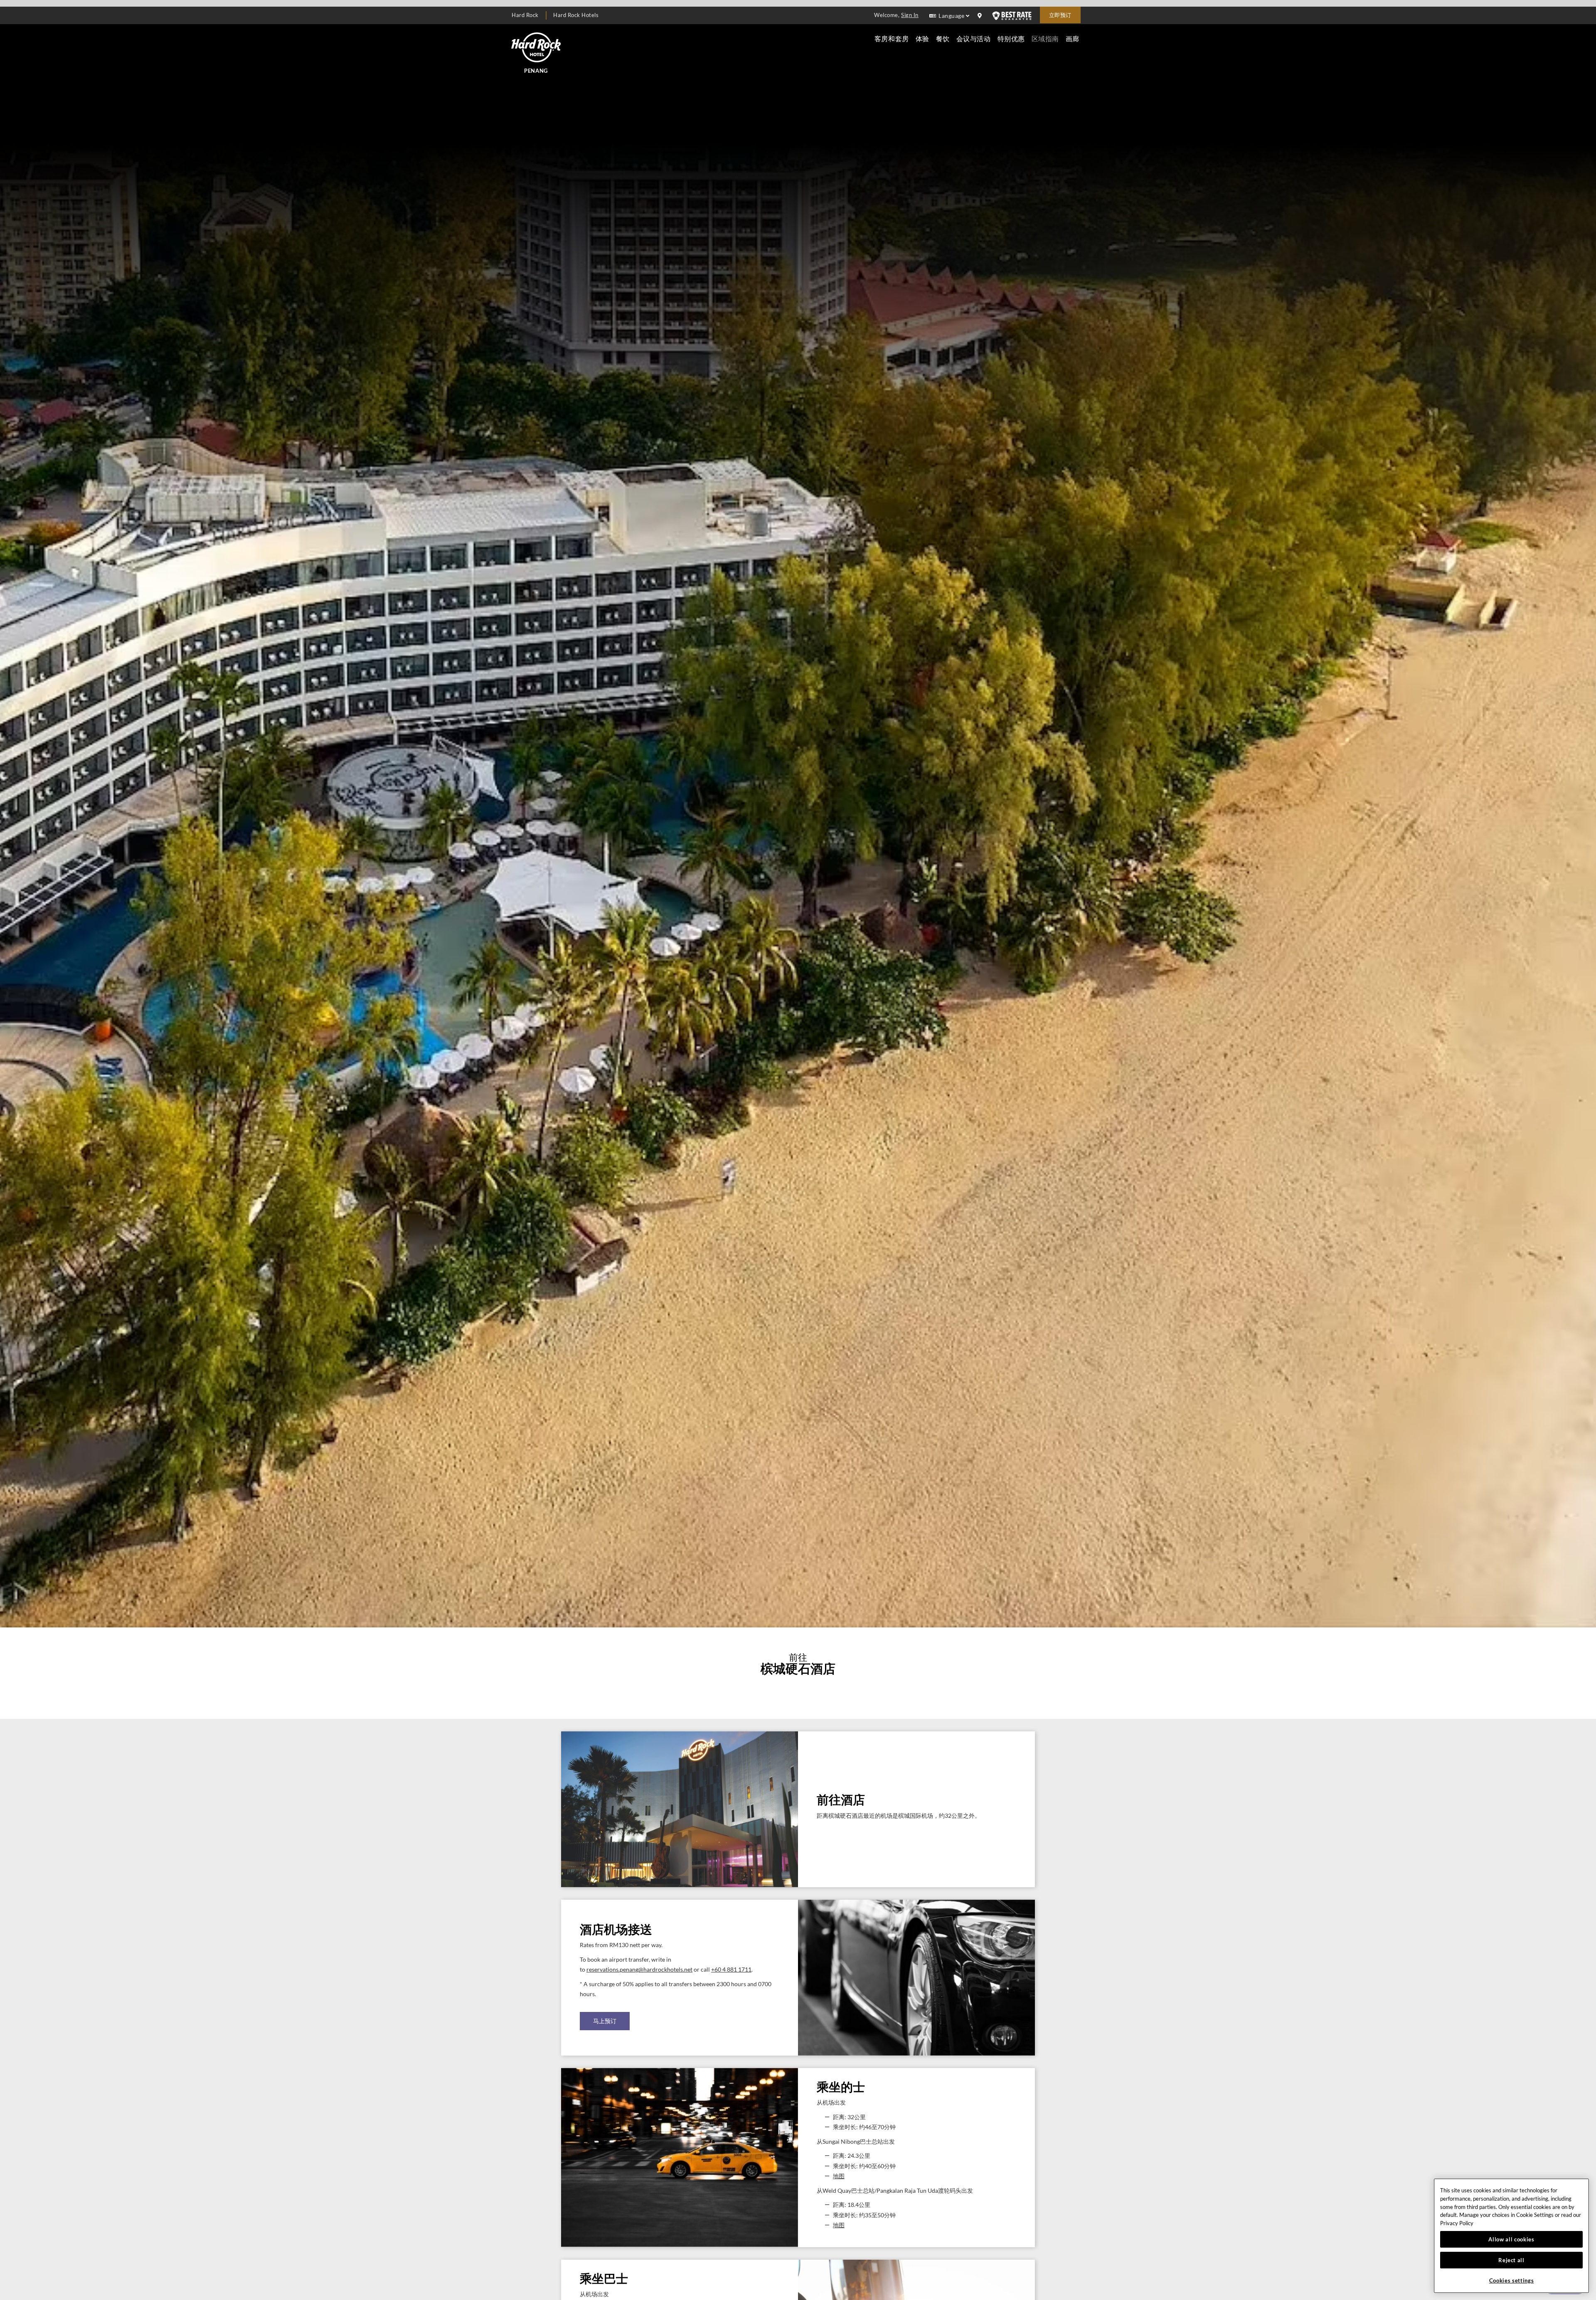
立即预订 (1060, 15)
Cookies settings (1512, 2280)
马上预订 (605, 2021)
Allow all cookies (1511, 2239)
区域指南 (1045, 38)
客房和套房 (892, 38)
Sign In (910, 15)
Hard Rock (525, 15)
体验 (922, 38)
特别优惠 (1011, 38)
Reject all (1511, 2260)
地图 (839, 2176)
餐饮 (943, 38)
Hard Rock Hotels (576, 15)
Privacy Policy (1457, 2223)
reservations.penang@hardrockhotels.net (639, 1970)
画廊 (1073, 38)
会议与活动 (974, 38)
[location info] (981, 16)
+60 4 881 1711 (731, 1970)
